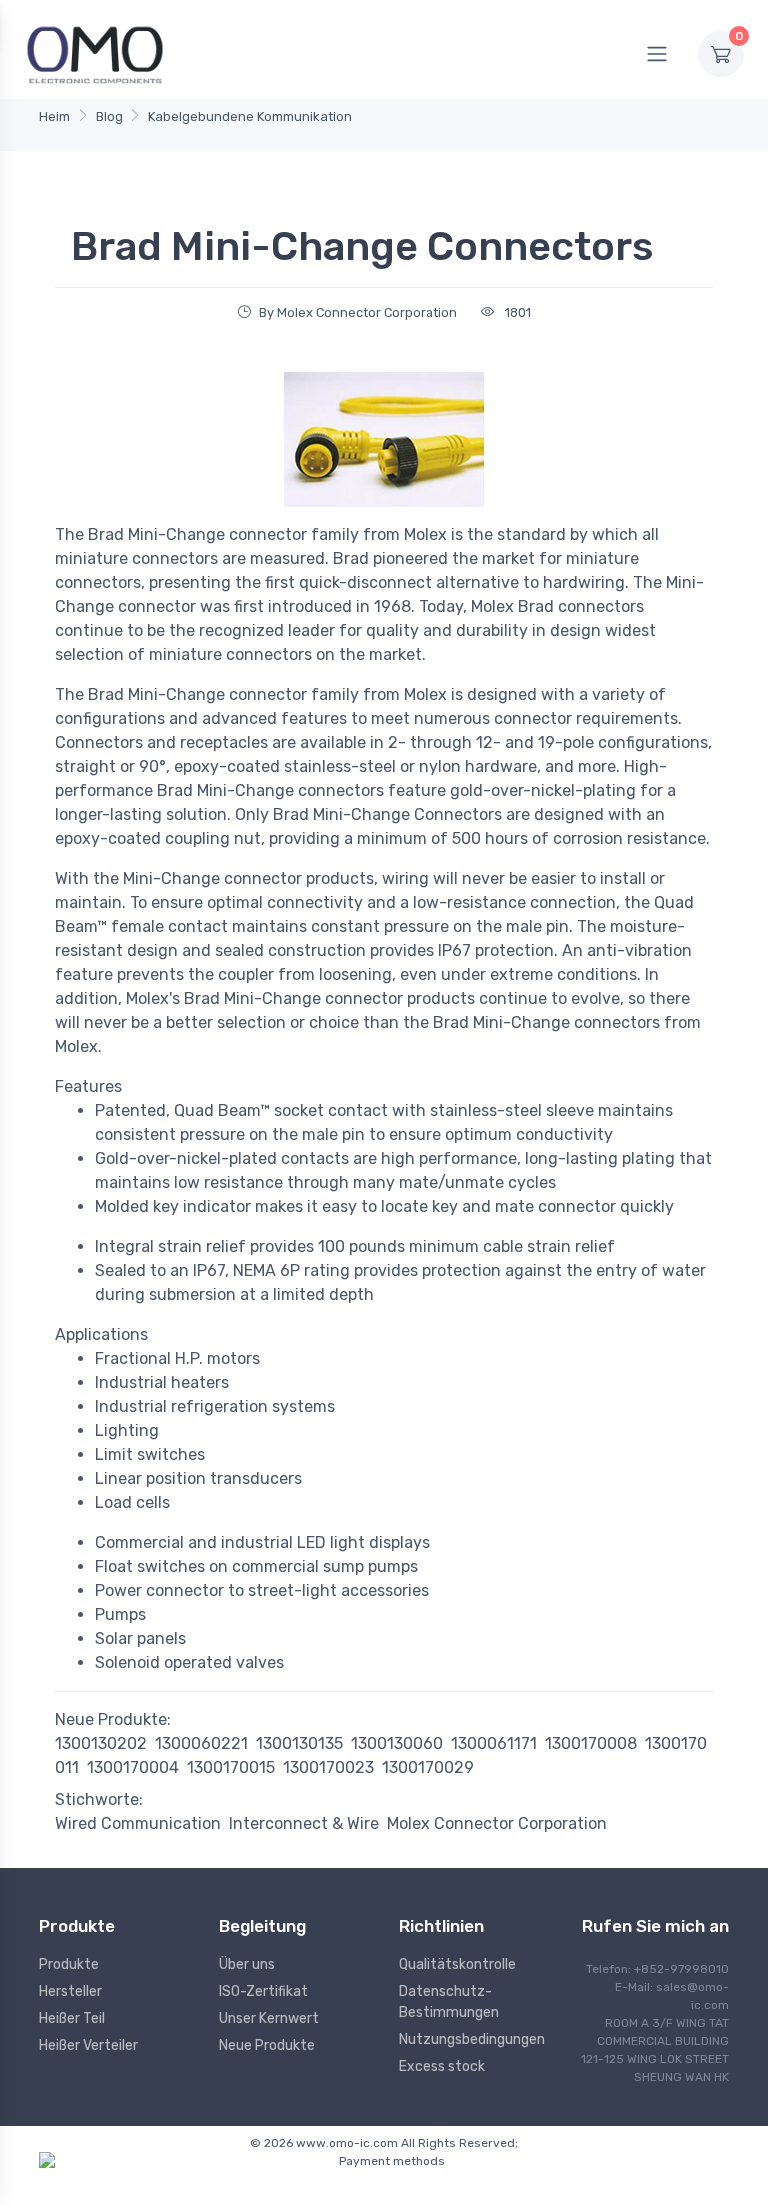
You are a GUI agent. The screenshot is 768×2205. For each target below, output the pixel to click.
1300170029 (428, 1767)
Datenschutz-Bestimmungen (449, 2002)
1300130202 (101, 1743)
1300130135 (299, 1743)
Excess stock (442, 2066)
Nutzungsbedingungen (472, 2039)
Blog (109, 116)
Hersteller (70, 1991)
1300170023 (328, 1767)
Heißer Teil (72, 2018)
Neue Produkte (267, 2045)
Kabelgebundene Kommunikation (250, 116)
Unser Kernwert (269, 2018)
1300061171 (494, 1743)
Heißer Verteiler (88, 2045)
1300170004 (133, 1767)
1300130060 (397, 1743)
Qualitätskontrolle (457, 1964)
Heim (54, 116)
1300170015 (231, 1767)
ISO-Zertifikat (263, 1991)
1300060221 (201, 1743)
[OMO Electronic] (95, 53)
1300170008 (591, 1743)
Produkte (69, 1964)
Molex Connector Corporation (497, 1823)
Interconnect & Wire (304, 1823)
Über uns (247, 1964)
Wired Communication (138, 1823)
